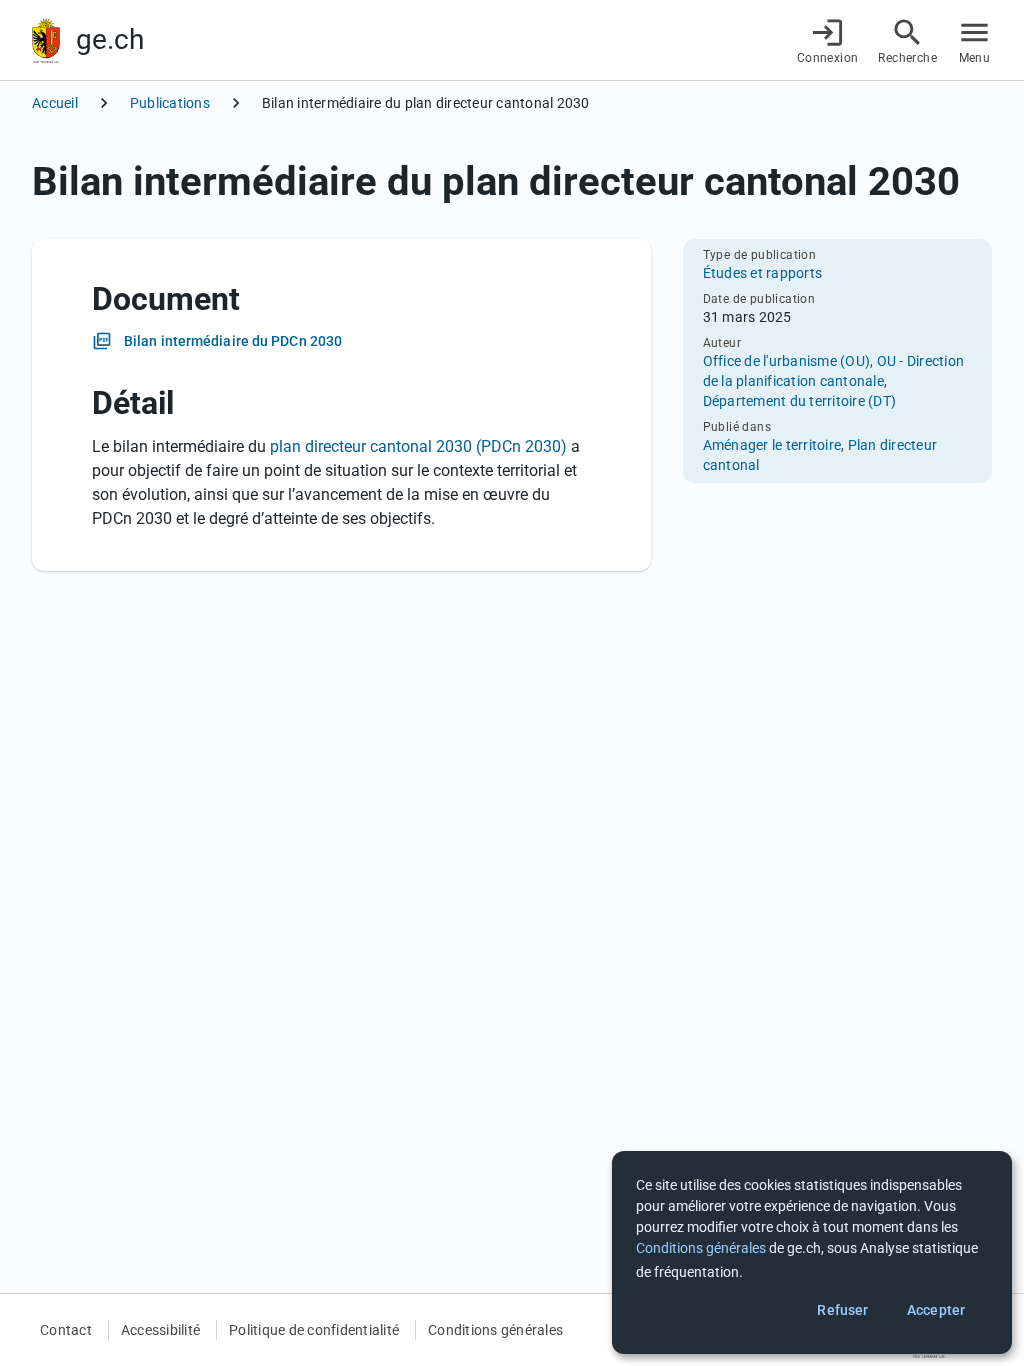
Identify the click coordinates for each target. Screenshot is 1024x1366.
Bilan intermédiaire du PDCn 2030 (233, 341)
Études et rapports (763, 273)
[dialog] (812, 1252)
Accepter (936, 1310)
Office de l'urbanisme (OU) (787, 361)
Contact (66, 1330)
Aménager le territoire (772, 445)
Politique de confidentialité (314, 1330)
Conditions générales (495, 1330)
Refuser (842, 1310)
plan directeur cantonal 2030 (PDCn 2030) (418, 446)
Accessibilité (160, 1330)
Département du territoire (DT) (800, 401)
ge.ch (110, 39)
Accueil (55, 103)
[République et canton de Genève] (46, 40)
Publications (170, 103)
